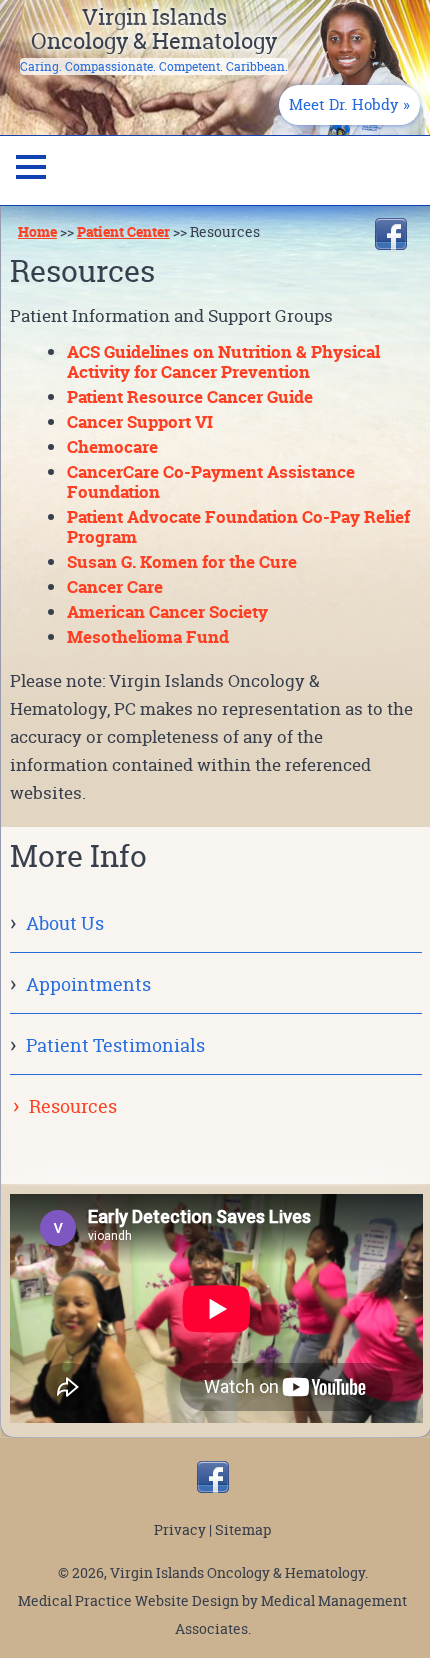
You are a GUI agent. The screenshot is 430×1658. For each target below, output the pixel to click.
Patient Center (123, 232)
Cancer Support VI (140, 421)
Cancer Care (115, 586)
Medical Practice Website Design (128, 1600)
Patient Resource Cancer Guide (190, 396)
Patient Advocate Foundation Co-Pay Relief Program (238, 526)
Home (37, 232)
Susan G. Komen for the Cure (182, 561)
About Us (65, 923)
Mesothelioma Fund (148, 636)
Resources (73, 1106)
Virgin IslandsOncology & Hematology (154, 29)
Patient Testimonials (115, 1045)
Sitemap (243, 1529)
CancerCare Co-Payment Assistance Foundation (211, 481)
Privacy (180, 1529)
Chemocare (112, 446)
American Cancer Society (167, 611)
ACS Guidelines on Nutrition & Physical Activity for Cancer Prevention (223, 361)
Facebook (391, 234)
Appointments (88, 984)
